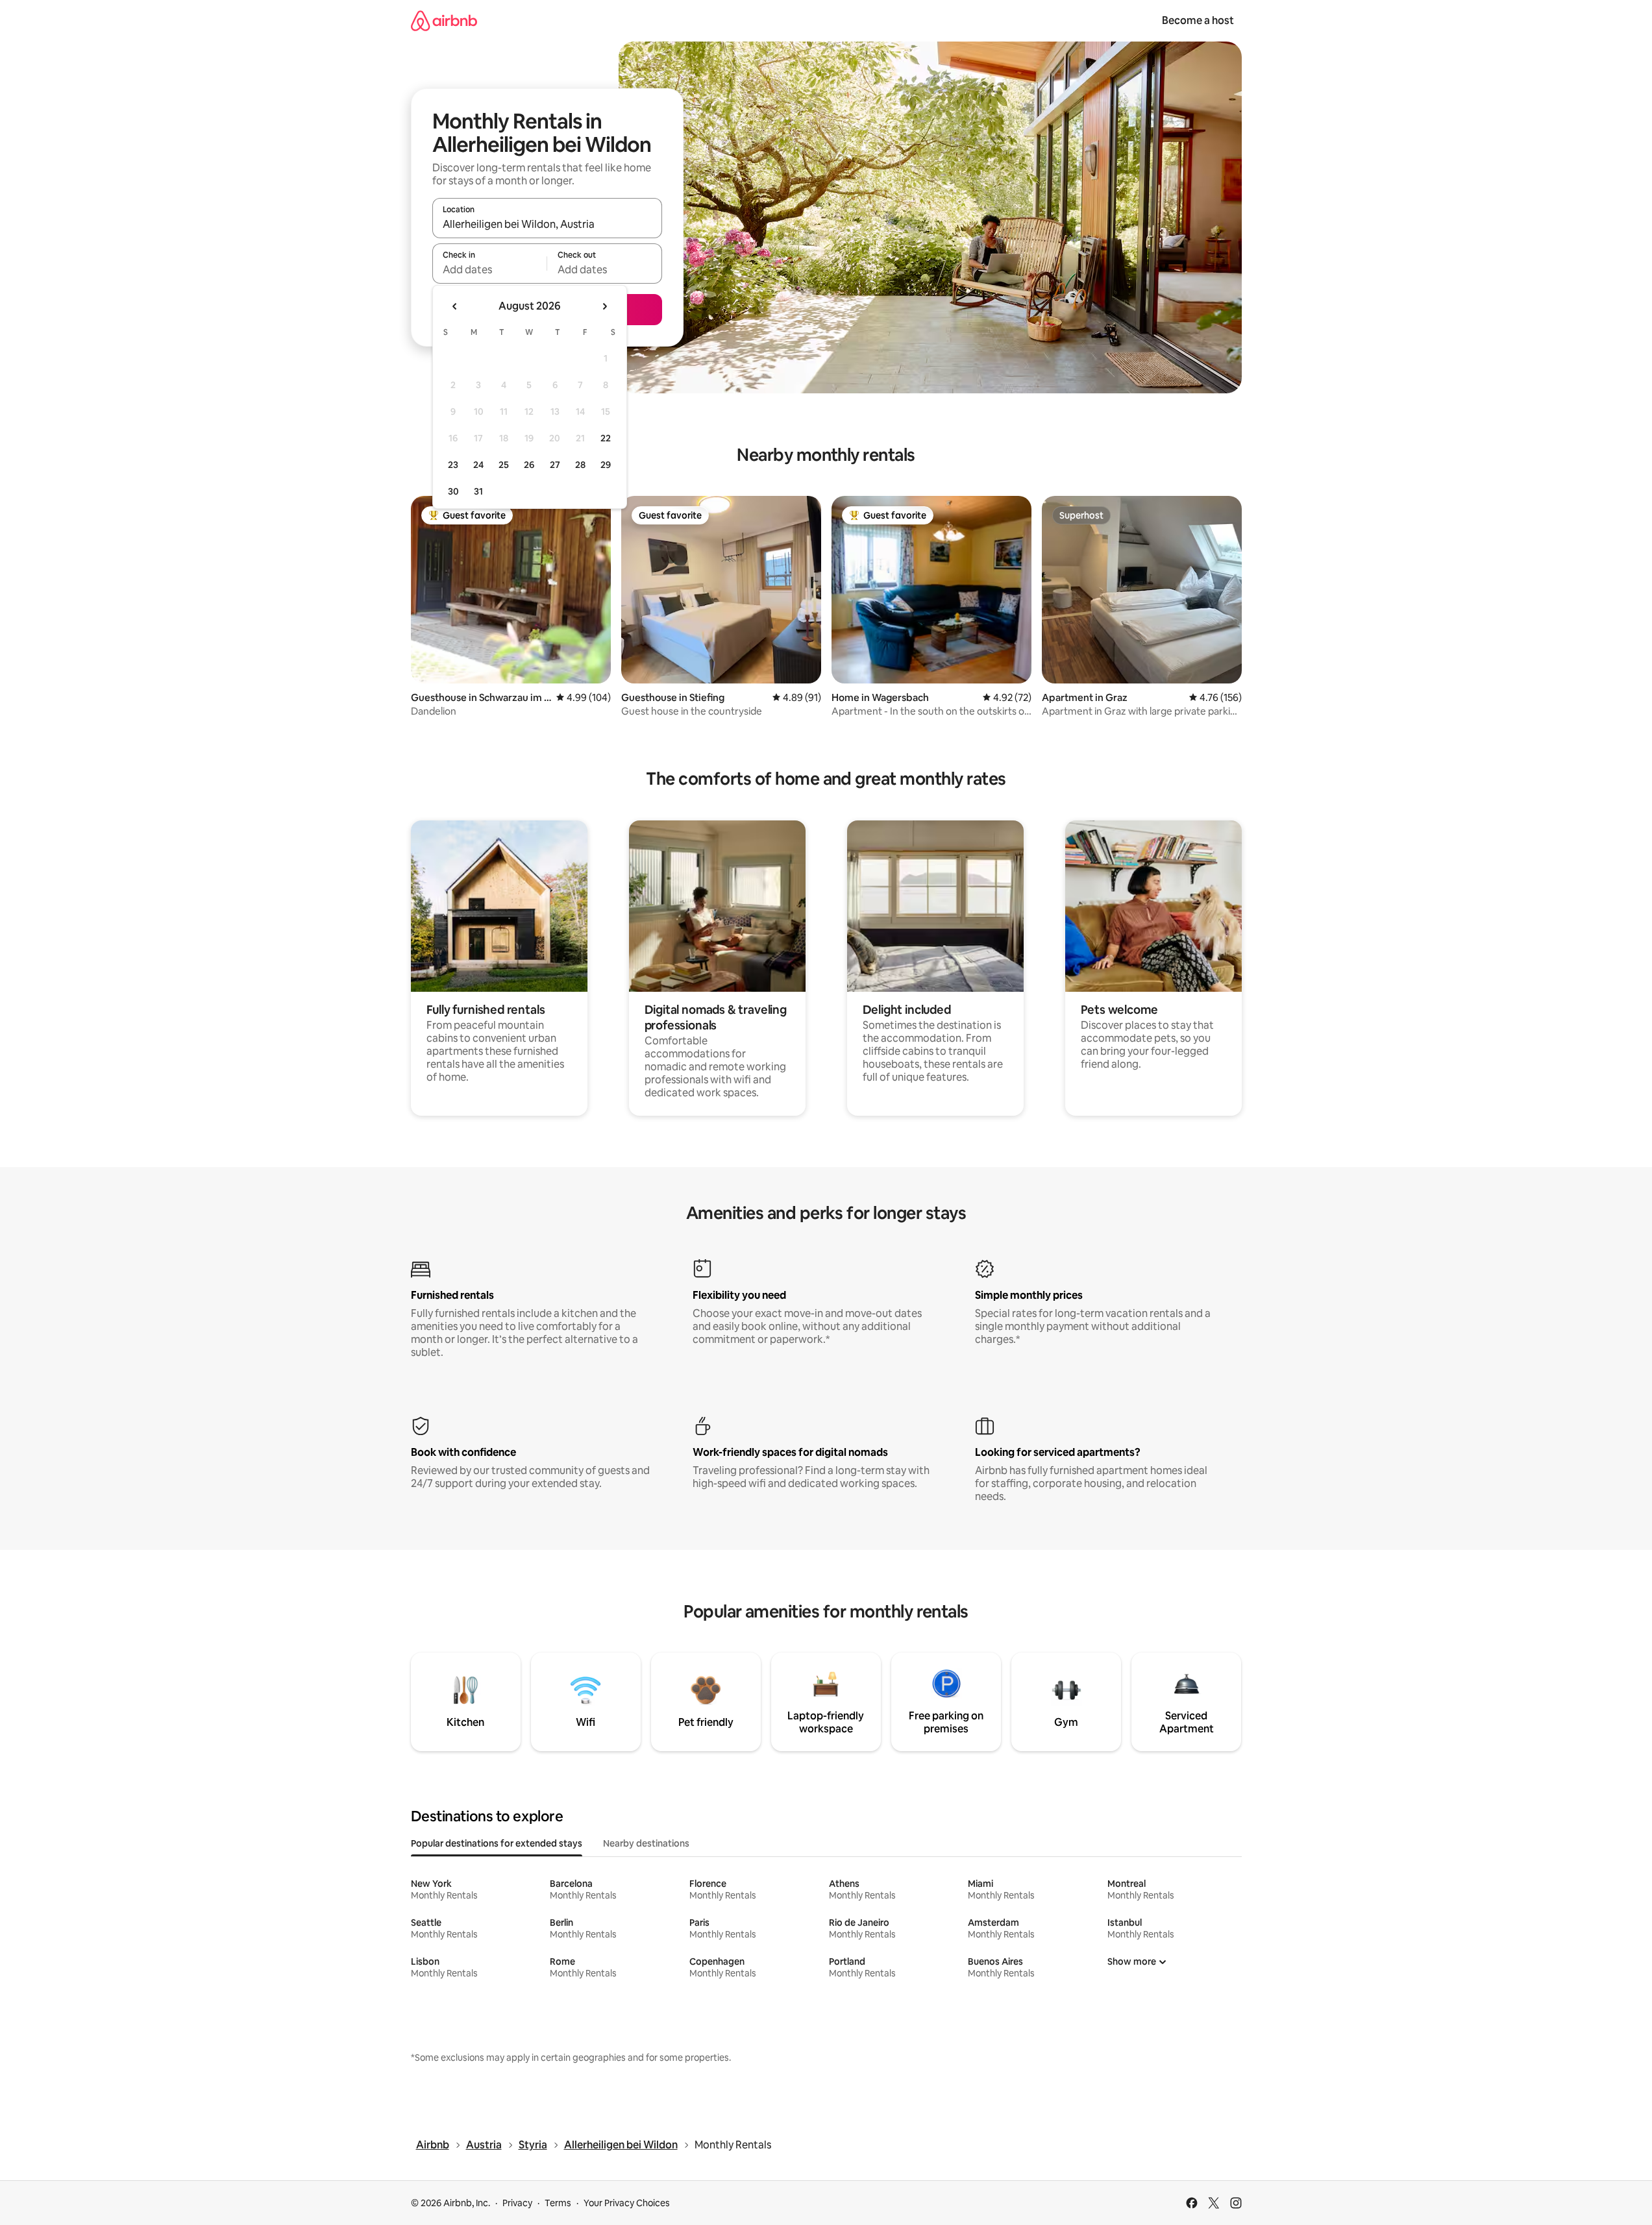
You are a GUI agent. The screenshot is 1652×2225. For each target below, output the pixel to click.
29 (606, 465)
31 (478, 491)
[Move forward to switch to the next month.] (604, 306)
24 (478, 465)
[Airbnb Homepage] (444, 20)
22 (606, 438)
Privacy (517, 2203)
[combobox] (547, 224)
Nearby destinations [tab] (646, 1843)
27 (555, 465)
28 (580, 465)
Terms (558, 2203)
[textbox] (490, 269)
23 (453, 465)
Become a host (1198, 20)
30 (453, 491)
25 (504, 465)
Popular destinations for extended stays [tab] (497, 1843)
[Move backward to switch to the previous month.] (455, 306)
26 (529, 465)
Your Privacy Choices (627, 2203)
